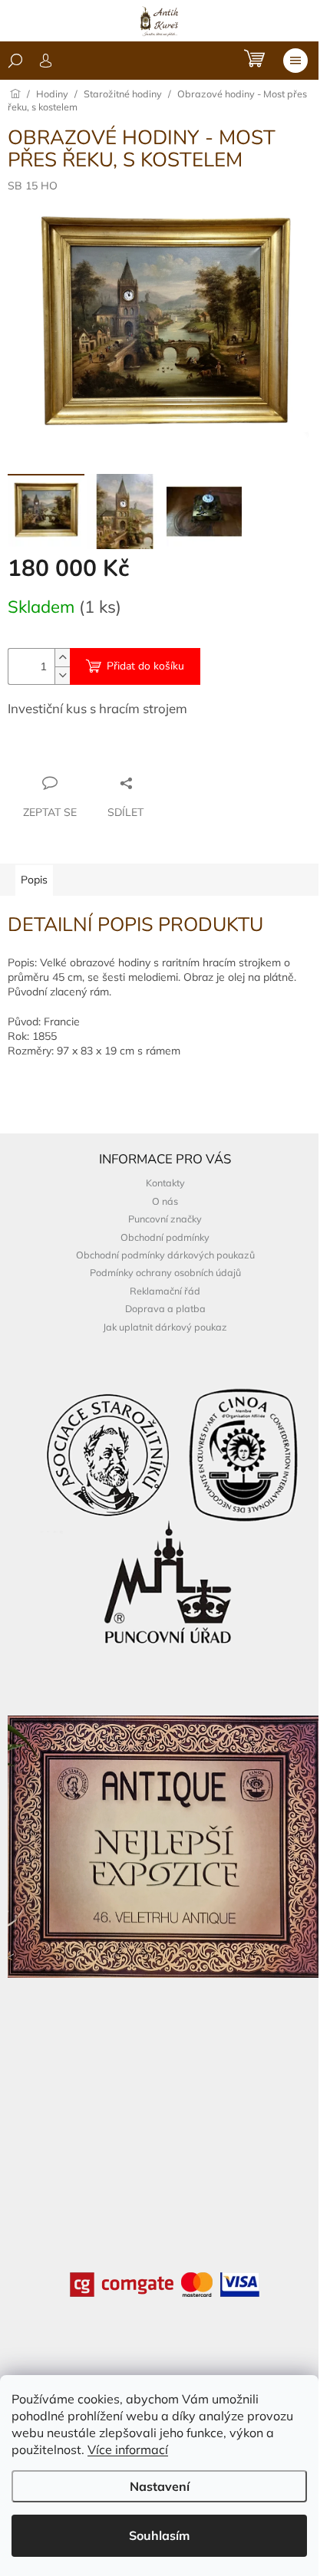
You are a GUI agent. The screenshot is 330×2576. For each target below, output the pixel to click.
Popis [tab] (34, 880)
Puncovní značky (165, 1219)
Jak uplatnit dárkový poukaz (165, 1327)
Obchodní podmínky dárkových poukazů (165, 1255)
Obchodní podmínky (165, 1237)
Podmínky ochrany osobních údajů (165, 1272)
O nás (165, 1201)
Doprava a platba (165, 1308)
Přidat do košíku (145, 666)
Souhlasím (159, 2535)
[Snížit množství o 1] (62, 675)
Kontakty (165, 1183)
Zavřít (91, 753)
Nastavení (160, 2486)
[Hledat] (15, 61)
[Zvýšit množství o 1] (62, 658)
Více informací (128, 2449)
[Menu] (295, 61)
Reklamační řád (165, 1291)
